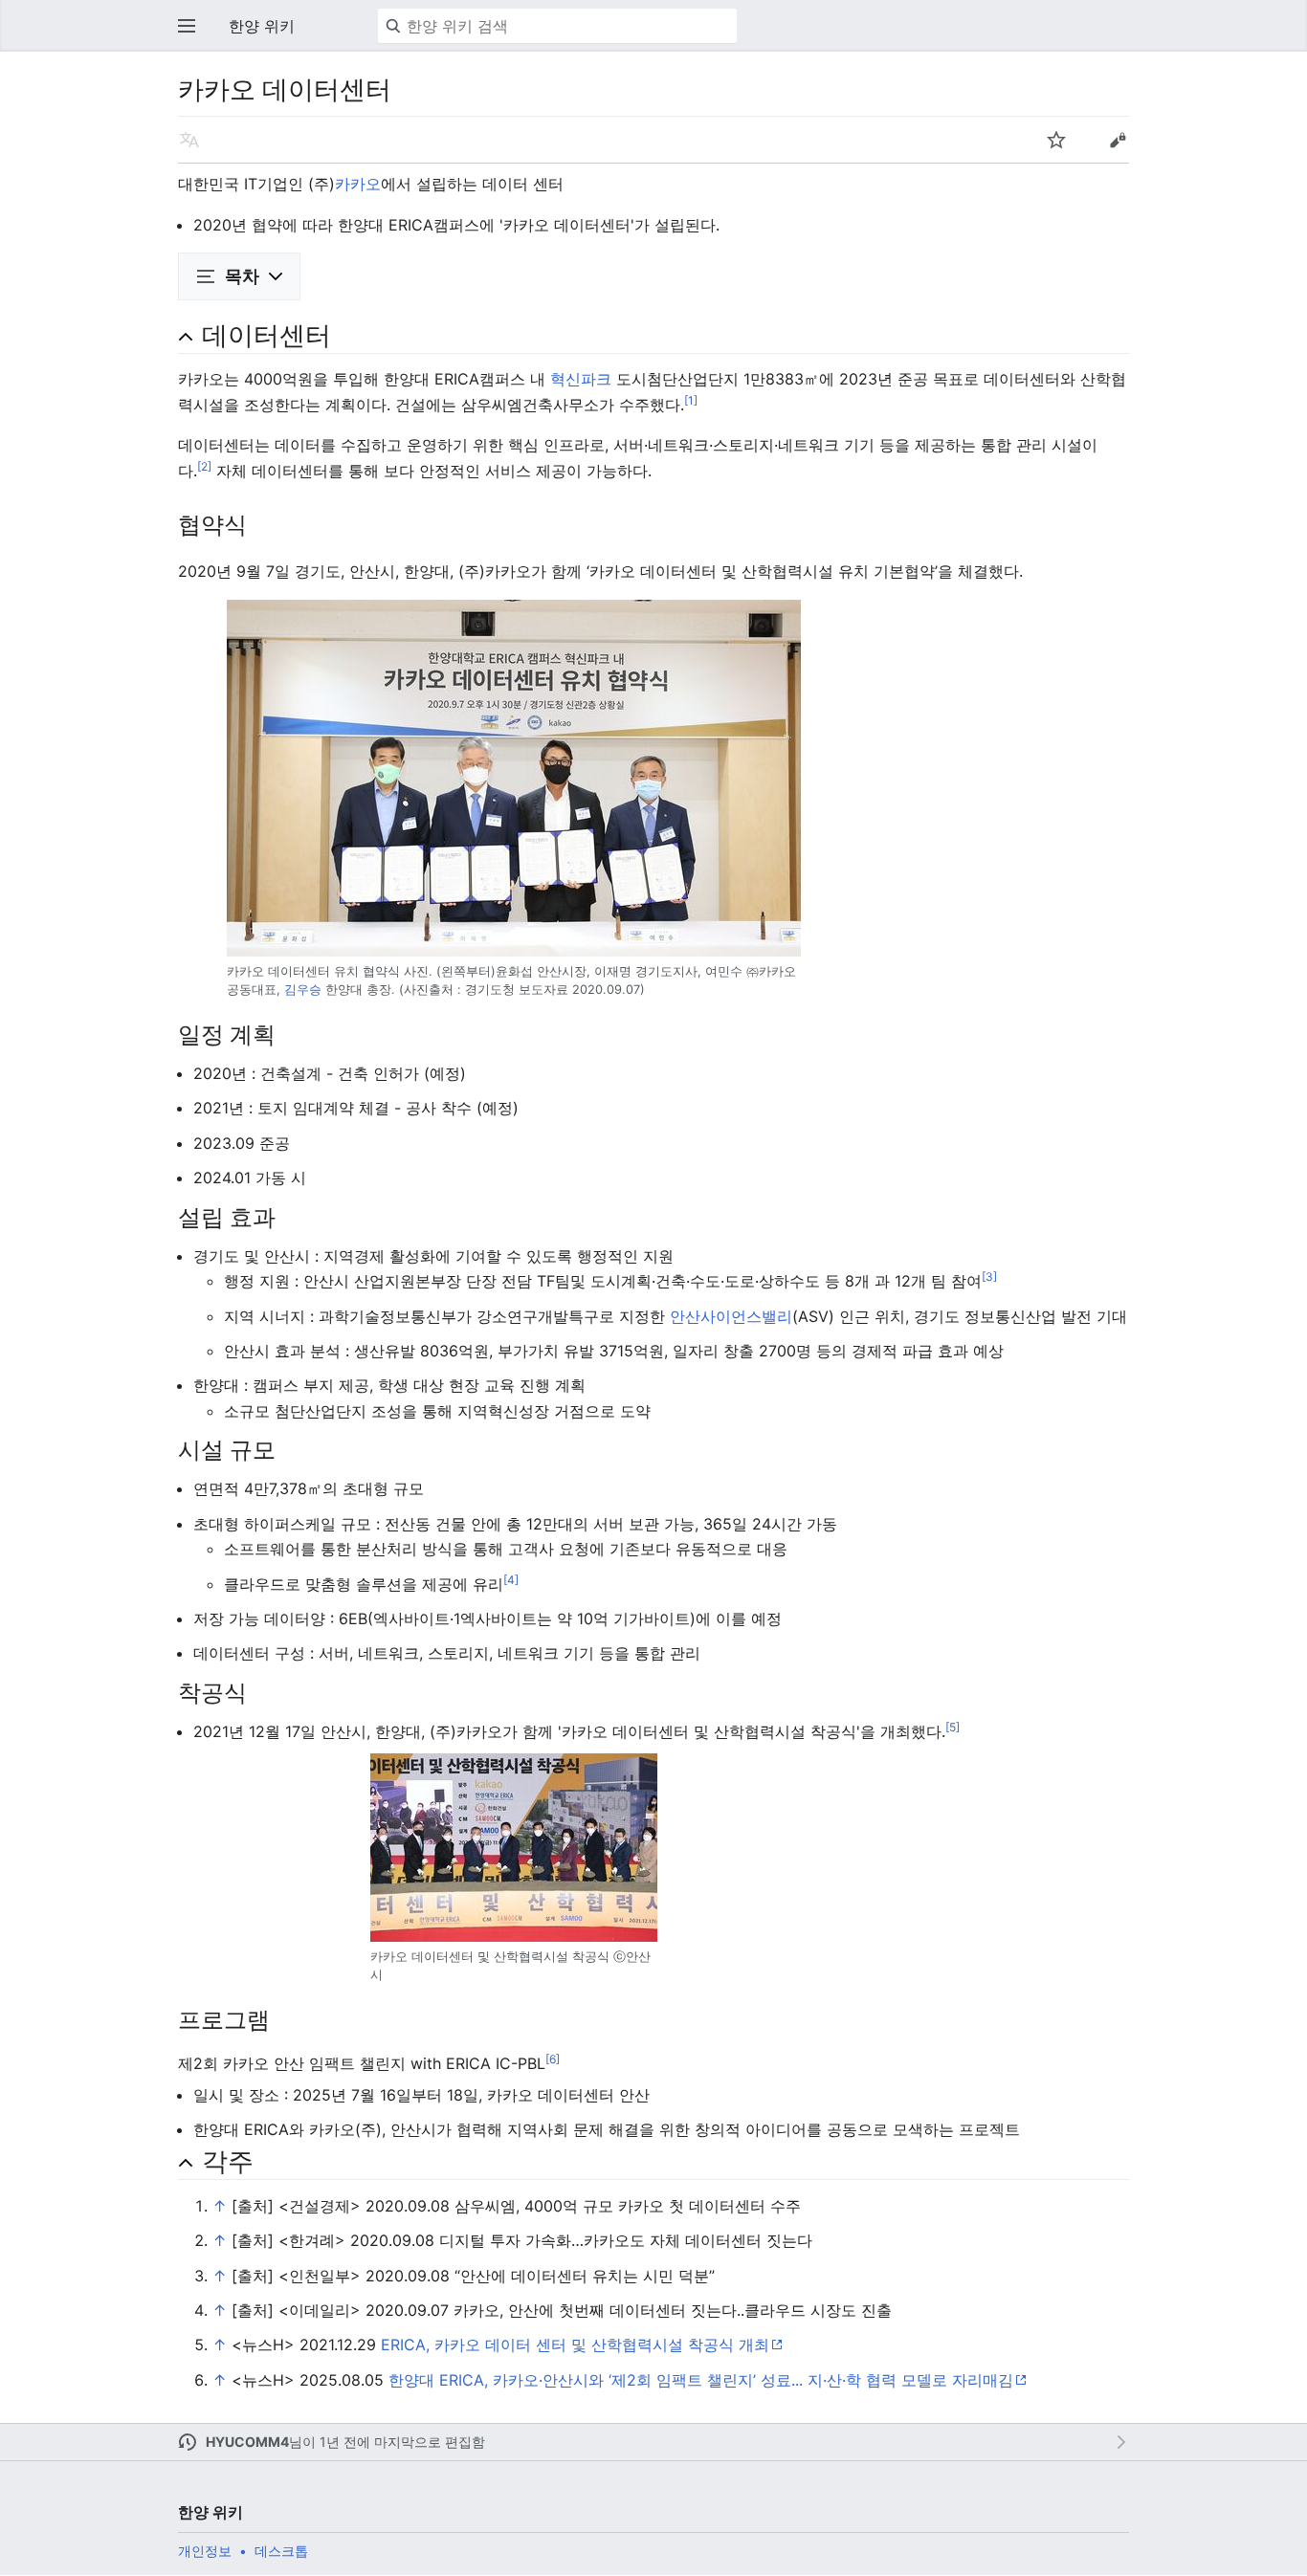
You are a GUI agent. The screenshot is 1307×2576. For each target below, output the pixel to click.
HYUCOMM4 (247, 2442)
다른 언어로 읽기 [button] (189, 140)
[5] (953, 1727)
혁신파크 (581, 379)
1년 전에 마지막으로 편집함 (402, 2442)
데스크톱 (281, 2551)
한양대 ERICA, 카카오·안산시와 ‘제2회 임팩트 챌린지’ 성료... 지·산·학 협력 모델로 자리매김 (701, 2380)
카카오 (358, 184)
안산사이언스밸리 (731, 1316)
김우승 (303, 990)
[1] (691, 399)
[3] (989, 1277)
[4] (511, 1579)
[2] (204, 465)
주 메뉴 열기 (187, 26)
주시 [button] (1056, 140)
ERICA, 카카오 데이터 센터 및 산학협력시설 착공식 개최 (575, 2345)
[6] (553, 2059)
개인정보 (205, 2551)
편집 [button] (1118, 140)
